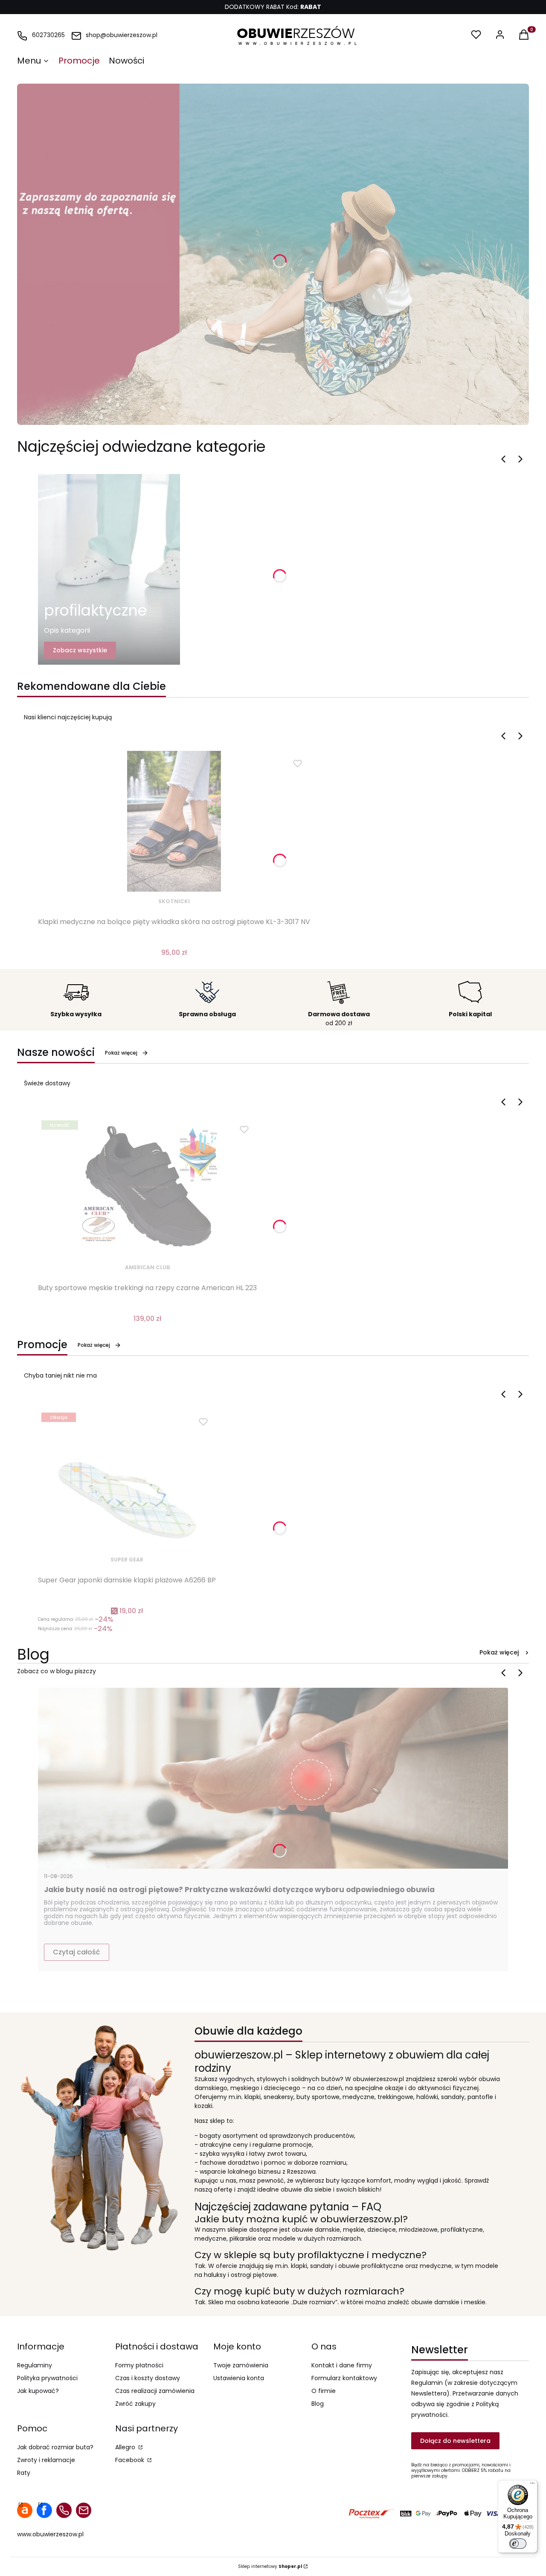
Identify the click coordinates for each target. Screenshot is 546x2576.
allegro (25, 2510)
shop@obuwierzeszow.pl (122, 35)
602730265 (48, 35)
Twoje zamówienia (241, 2365)
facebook (44, 2510)
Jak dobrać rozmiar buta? (55, 2447)
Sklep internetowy (270, 2566)
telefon (64, 2510)
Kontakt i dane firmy (342, 2365)
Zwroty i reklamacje (46, 2460)
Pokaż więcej (121, 1053)
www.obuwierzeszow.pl (50, 2534)
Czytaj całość (77, 1952)
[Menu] (532, 2485)
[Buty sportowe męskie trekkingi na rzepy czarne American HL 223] (148, 1187)
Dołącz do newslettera (455, 2441)
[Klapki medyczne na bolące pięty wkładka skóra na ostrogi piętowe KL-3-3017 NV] (174, 821)
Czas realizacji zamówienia (155, 2391)
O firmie (324, 2391)
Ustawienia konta (239, 2378)
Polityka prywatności (47, 2378)
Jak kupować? (38, 2391)
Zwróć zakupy (135, 2404)
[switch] (518, 2544)
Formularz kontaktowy (344, 2378)
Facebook (131, 2460)
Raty (24, 2473)
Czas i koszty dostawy (148, 2378)
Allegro (126, 2447)
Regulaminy (35, 2365)
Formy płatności (139, 2365)
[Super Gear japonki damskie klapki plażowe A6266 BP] (127, 1480)
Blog (318, 2404)
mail (84, 2510)
